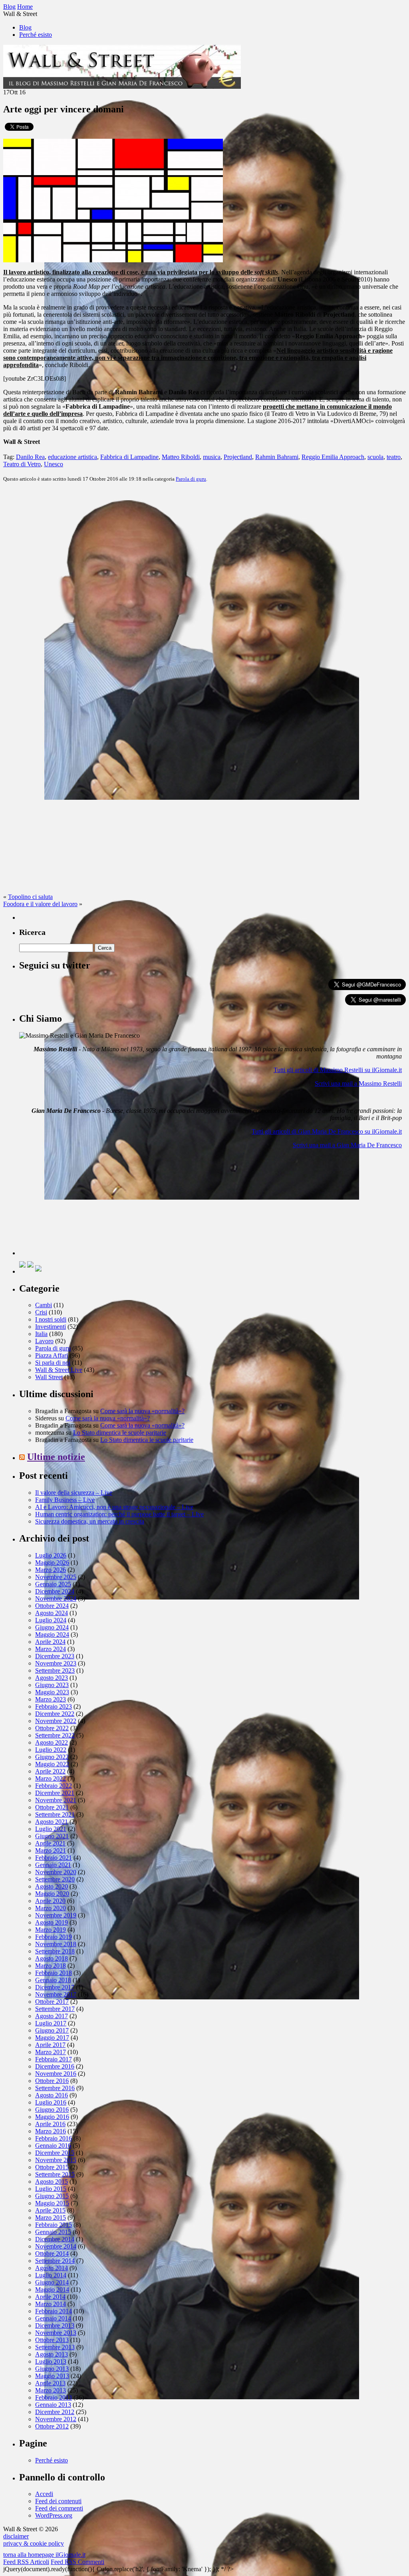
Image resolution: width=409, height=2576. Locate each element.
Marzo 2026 (51, 1570)
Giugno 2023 (52, 1685)
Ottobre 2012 (52, 2426)
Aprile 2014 (50, 2297)
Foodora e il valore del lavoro (40, 904)
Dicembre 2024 (55, 1591)
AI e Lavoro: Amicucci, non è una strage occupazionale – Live (114, 1507)
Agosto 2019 (52, 1922)
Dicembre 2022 (55, 1714)
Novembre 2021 (56, 1800)
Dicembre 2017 (55, 1987)
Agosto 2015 (52, 2182)
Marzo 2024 (51, 1649)
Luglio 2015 (51, 2189)
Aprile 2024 (50, 1642)
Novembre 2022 (56, 1721)
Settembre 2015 (55, 2174)
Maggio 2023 (52, 1692)
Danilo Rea (30, 457)
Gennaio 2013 (53, 2405)
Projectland (238, 457)
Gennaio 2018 (53, 1980)
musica (212, 457)
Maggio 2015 (52, 2203)
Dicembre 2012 (55, 2412)
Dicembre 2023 (55, 1656)
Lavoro (44, 1341)
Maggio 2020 (52, 1894)
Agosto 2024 (52, 1613)
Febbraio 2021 (54, 1858)
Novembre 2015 (56, 2160)
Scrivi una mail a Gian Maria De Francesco (347, 1145)
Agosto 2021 (52, 1822)
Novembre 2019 (56, 1915)
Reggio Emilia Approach (333, 457)
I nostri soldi (51, 1319)
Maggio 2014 (52, 2289)
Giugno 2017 (52, 2030)
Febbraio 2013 (54, 2397)
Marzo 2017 (51, 2052)
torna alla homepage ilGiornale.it (44, 2555)
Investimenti (51, 1327)
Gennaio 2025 (53, 1584)
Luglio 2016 (51, 2102)
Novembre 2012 (56, 2419)
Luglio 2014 (51, 2275)
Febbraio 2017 (54, 2059)
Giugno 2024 (52, 1627)
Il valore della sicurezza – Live (74, 1493)
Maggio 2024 (52, 1634)
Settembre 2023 (55, 1670)
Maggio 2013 (52, 2376)
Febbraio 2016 (54, 2138)
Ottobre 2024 (52, 1606)
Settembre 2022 (55, 1735)
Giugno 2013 (52, 2369)
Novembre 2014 (56, 2246)
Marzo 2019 (51, 1930)
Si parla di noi (53, 1363)
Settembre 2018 (55, 1951)
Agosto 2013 (52, 2354)
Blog (25, 27)
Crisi (41, 1312)
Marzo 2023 (51, 1699)
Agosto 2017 (52, 2016)
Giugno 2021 (52, 1836)
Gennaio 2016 (53, 2146)
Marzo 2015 (51, 2218)
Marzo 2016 (51, 2131)
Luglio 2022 (51, 1750)
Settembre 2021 (55, 1814)
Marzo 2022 (51, 1778)
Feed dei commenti (59, 2508)
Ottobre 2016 (52, 2081)
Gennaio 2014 (53, 2318)
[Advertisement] (79, 1205)
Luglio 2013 (51, 2361)
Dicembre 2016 (55, 2066)
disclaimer (16, 2536)
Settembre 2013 (55, 2347)
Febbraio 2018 (54, 1973)
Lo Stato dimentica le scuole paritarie (120, 1433)
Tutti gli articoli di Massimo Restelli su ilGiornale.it (338, 1070)
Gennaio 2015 (53, 2232)
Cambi (44, 1305)
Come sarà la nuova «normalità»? (142, 1411)
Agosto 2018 (52, 1958)
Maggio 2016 (52, 2117)
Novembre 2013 (56, 2333)
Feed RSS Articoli (26, 2562)
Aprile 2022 (50, 1771)
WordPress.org (54, 2515)
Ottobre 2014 (52, 2254)
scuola (375, 457)
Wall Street (49, 1377)
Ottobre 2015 (52, 2167)
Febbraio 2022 (54, 1786)
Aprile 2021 (50, 1843)
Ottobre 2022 (52, 1728)
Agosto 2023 (52, 1678)
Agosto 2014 (52, 2268)
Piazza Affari (52, 1355)
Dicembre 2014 (55, 2239)
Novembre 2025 (56, 1577)
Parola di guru (191, 479)
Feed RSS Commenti (77, 2562)
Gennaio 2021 (53, 1865)
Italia (41, 1334)
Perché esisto (36, 35)
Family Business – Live (65, 1500)
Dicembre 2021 (55, 1793)
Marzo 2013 (51, 2390)
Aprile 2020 (50, 1901)
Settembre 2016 (55, 2088)
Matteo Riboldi (181, 457)
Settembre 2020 (55, 1879)
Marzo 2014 (51, 2304)
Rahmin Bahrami (277, 457)
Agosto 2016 (52, 2095)
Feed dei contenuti (58, 2501)
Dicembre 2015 (55, 2153)
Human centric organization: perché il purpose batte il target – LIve (119, 1514)
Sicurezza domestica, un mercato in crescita (90, 1521)
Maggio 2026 (52, 1563)
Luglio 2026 (51, 1555)
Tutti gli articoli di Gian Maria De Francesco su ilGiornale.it (327, 1131)
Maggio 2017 (52, 2038)
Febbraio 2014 (54, 2311)
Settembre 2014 (55, 2261)
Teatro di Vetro (22, 464)
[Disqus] (204, 589)
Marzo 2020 (51, 1908)
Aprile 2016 (50, 2124)
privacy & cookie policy (34, 2543)
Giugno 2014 (52, 2282)
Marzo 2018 (51, 1966)
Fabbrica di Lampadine (129, 457)
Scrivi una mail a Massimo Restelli (358, 1083)
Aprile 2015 (50, 2210)
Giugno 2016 (52, 2110)
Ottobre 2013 (52, 2340)
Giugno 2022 (52, 1757)
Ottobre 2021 (52, 1807)
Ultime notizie (56, 1457)
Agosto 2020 (52, 1886)
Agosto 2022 (52, 1742)
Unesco (54, 464)
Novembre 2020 (56, 1872)
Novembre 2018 (56, 1944)
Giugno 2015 (52, 2196)
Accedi (44, 2494)
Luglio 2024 (51, 1620)
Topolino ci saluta (30, 897)
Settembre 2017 (55, 2009)
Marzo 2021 (51, 1850)
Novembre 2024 (56, 1599)
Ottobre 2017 (52, 2002)
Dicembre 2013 (55, 2325)
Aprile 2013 (50, 2383)
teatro (394, 457)
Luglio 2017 (51, 2023)
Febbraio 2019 (54, 1937)
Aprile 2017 (50, 2045)
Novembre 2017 (56, 1994)
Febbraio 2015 (54, 2225)
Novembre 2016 (56, 2074)
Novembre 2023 (56, 1663)
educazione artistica (72, 457)
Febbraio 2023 (54, 1706)
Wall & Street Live (59, 1370)
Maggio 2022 (52, 1764)
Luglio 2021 (51, 1829)
